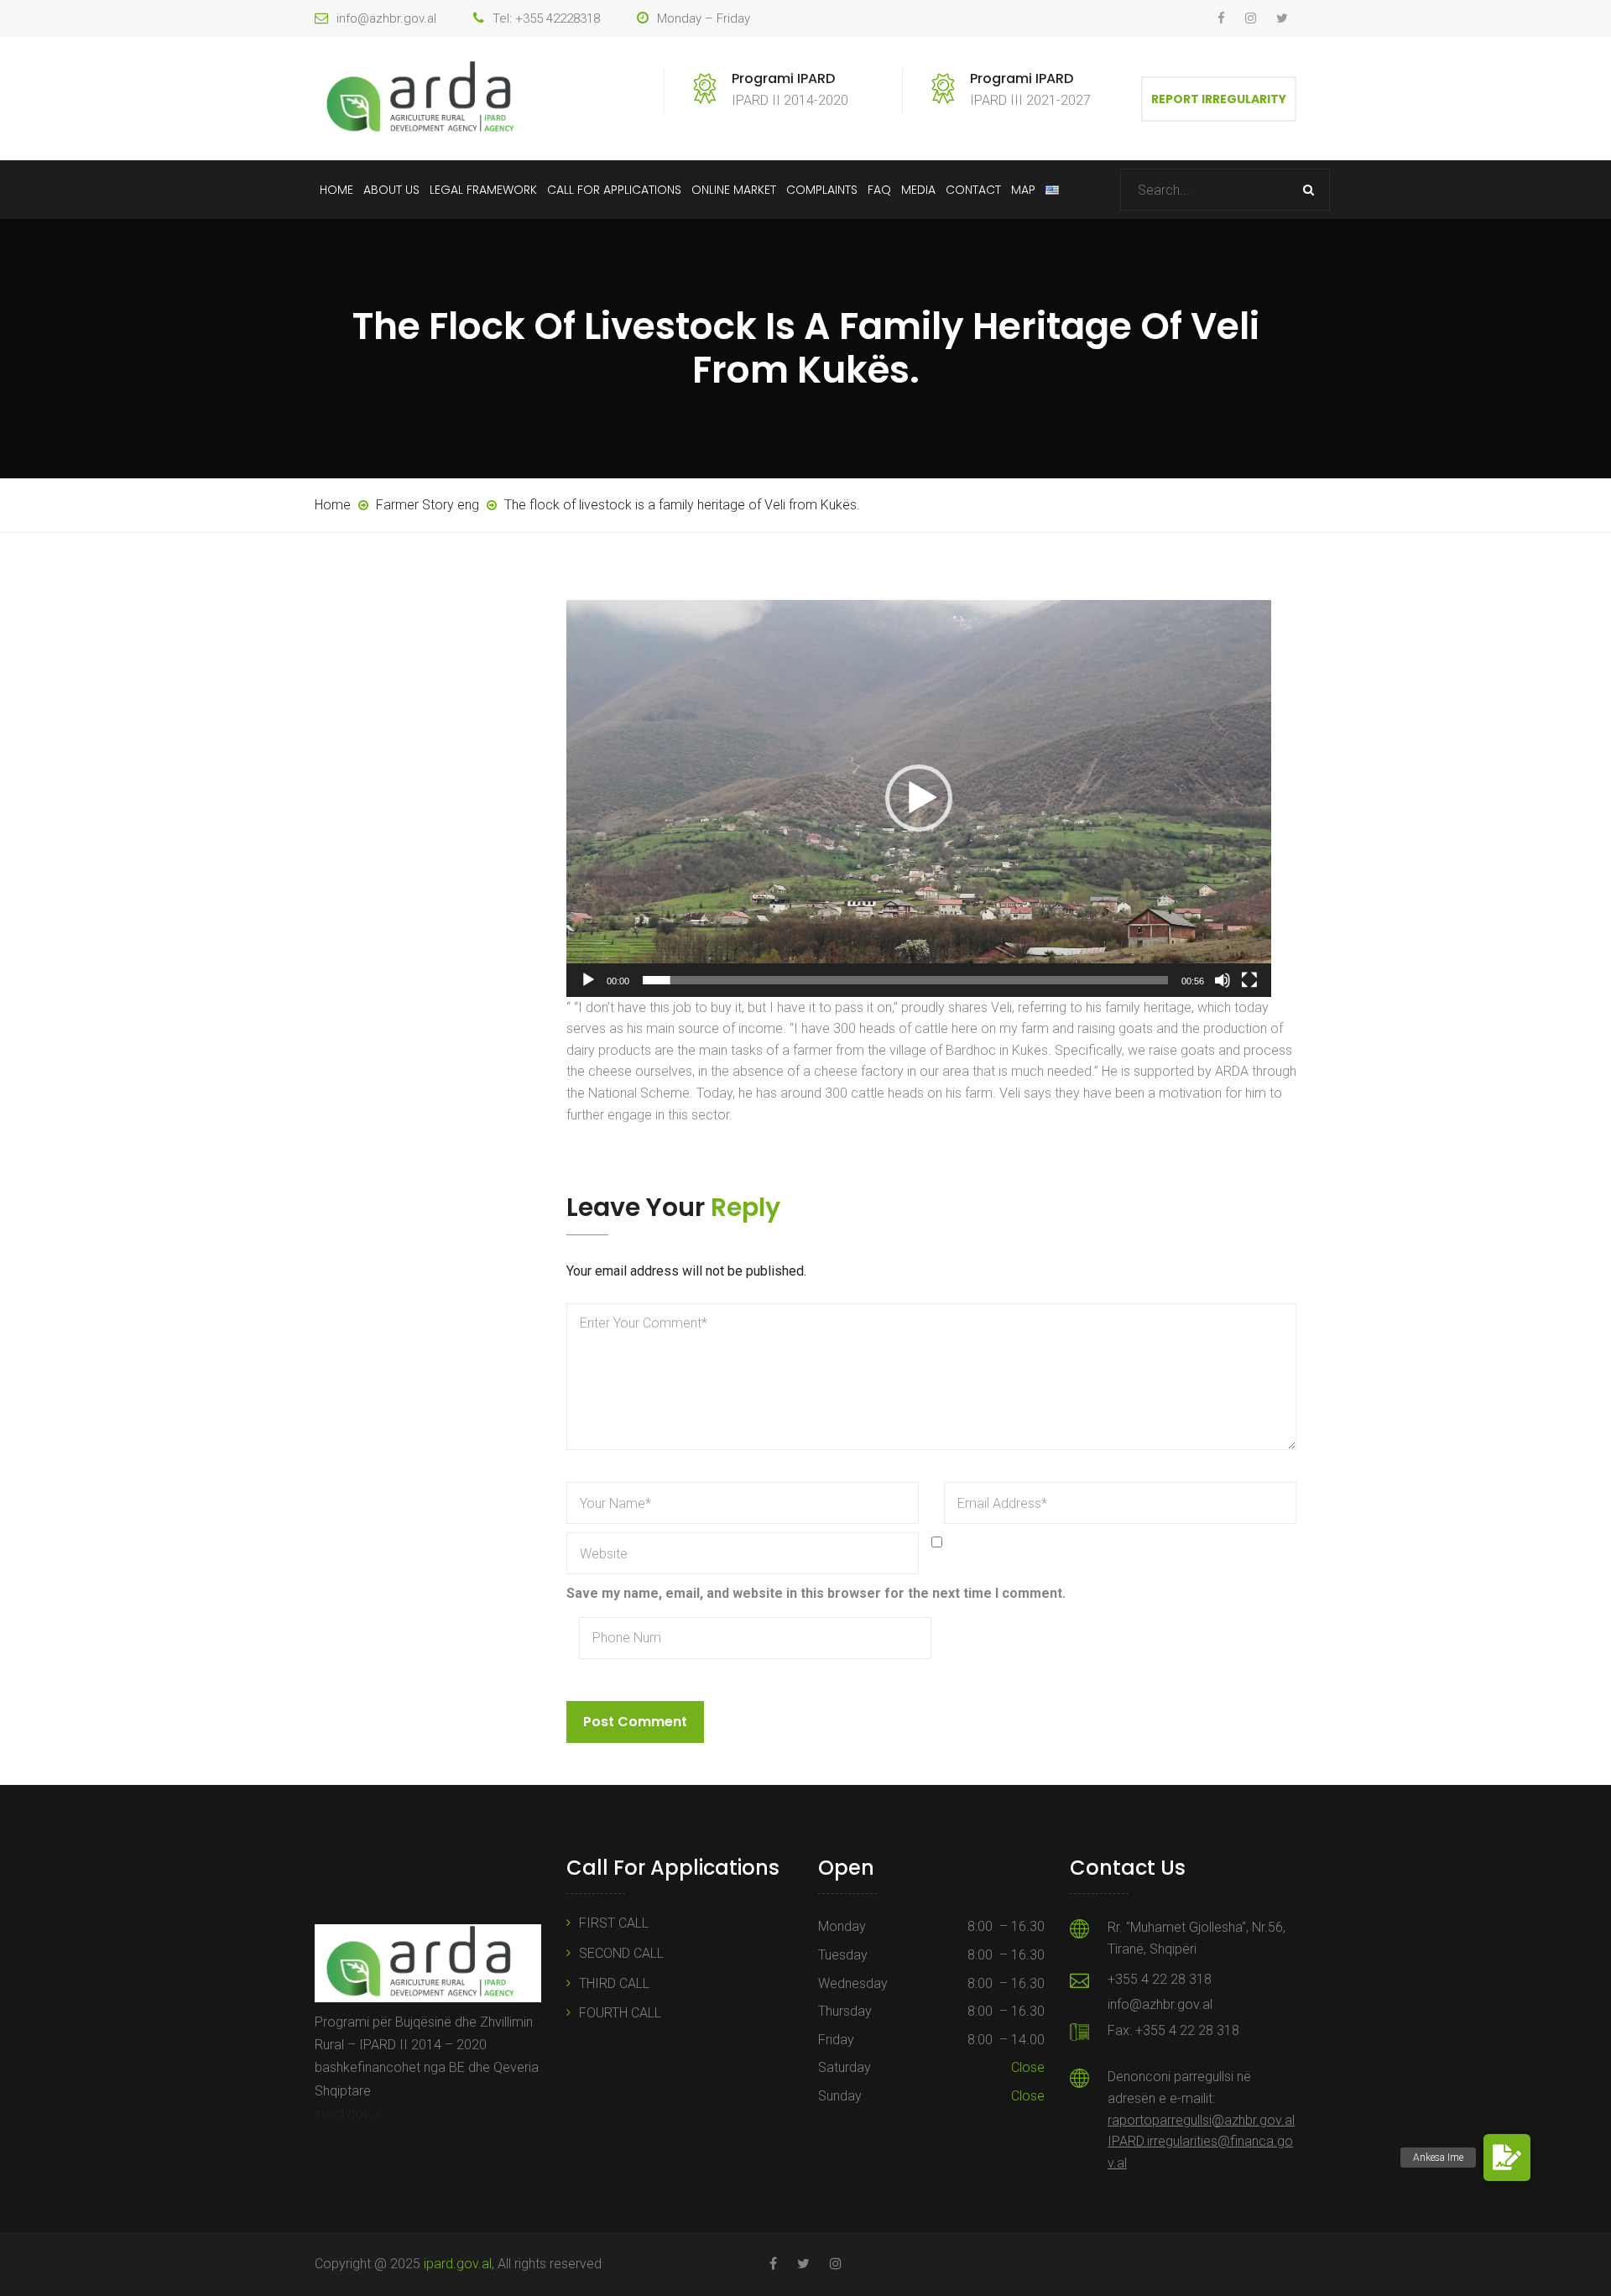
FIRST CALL (614, 1923)
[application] (919, 798)
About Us (391, 190)
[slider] (905, 980)
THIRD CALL (614, 1983)
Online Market (734, 190)
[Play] (588, 980)
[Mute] (1223, 980)
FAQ (879, 190)
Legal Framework (483, 190)
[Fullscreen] (1249, 980)
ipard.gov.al (349, 2113)
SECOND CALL (621, 1953)
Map (1023, 190)
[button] (919, 798)
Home (336, 190)
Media (918, 190)
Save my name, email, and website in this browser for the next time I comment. (816, 1593)
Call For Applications (614, 190)
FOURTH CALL (620, 2013)
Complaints (822, 190)
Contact (973, 190)
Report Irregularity (1219, 99)
